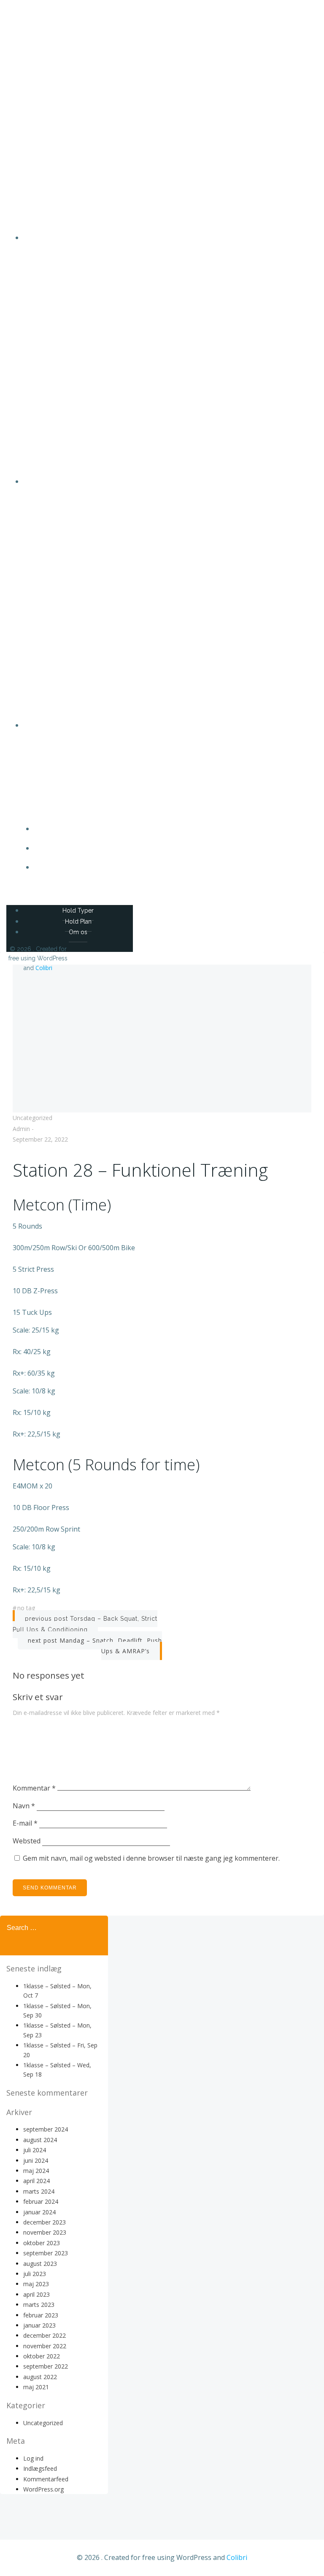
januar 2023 (39, 2325)
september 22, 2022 (40, 1139)
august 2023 (40, 2264)
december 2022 (45, 2335)
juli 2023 (35, 2274)
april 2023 (36, 2294)
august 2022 (40, 2377)
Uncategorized (32, 1118)
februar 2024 (41, 2201)
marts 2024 (39, 2191)
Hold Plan (171, 848)
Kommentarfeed (46, 2479)
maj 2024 (36, 2171)
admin (21, 1129)
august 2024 (40, 2140)
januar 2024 (39, 2212)
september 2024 (46, 2129)
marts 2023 (39, 2305)
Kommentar (34, 1788)
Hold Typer (170, 829)
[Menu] (162, 891)
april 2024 (36, 2181)
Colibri (44, 968)
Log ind (33, 2458)
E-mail (25, 1823)
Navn (24, 1806)
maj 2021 (36, 2387)
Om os (171, 867)
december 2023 (45, 2222)
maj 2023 (36, 2284)
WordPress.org (43, 2489)
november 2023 (45, 2232)
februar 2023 (41, 2315)
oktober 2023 (42, 2243)
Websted (27, 1841)
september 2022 (46, 2366)
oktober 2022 (42, 2356)
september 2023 (46, 2253)
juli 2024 (35, 2150)
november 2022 (45, 2346)
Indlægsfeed (40, 2468)
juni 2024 (36, 2160)
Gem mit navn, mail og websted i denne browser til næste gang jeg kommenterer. (151, 1858)
